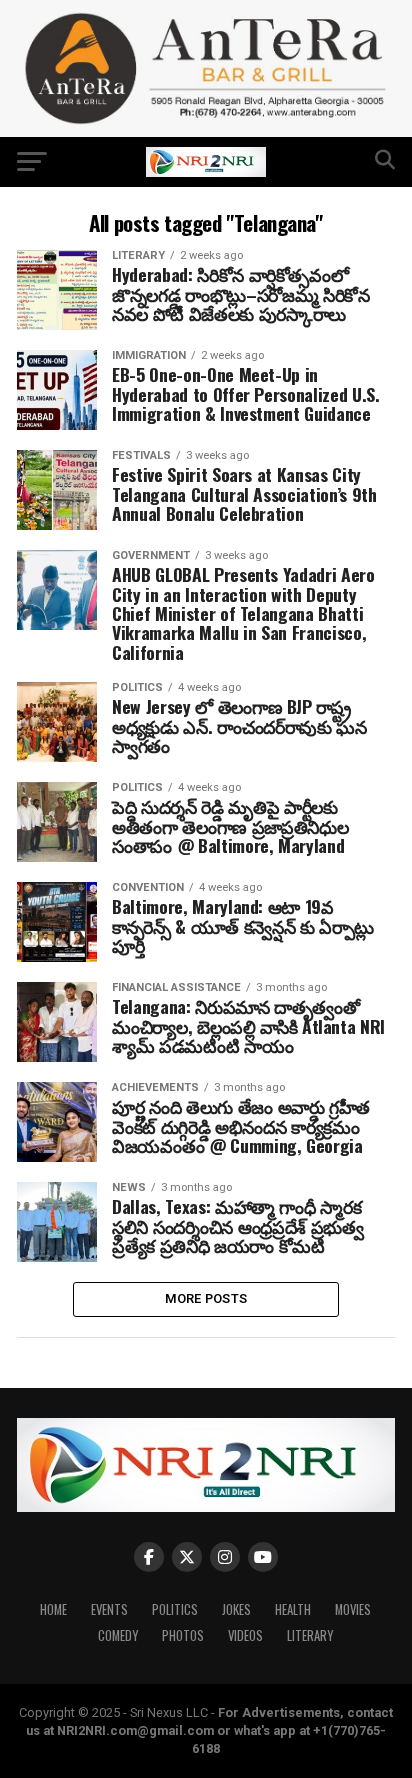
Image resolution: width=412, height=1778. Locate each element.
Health (293, 1609)
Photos (183, 1635)
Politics (175, 1609)
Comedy (118, 1635)
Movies (353, 1609)
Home (53, 1609)
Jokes (236, 1609)
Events (109, 1609)
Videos (245, 1635)
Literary (310, 1635)
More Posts (206, 1298)
